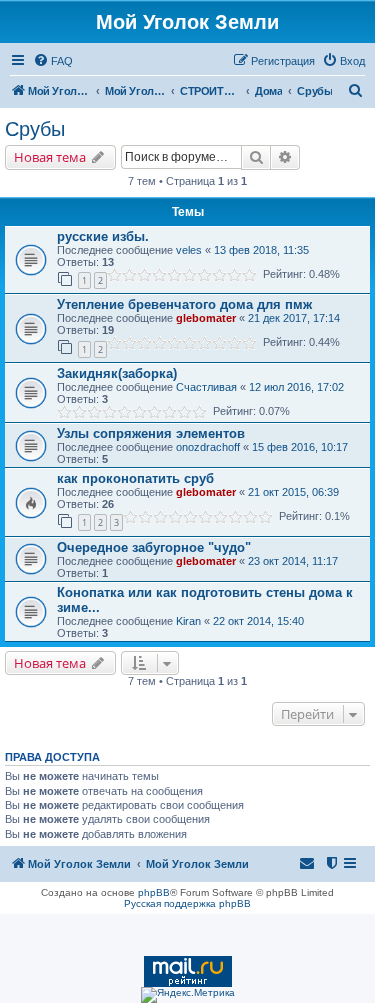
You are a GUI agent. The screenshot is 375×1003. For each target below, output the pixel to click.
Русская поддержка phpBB (187, 903)
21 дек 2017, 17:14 (294, 318)
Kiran (188, 621)
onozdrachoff (208, 447)
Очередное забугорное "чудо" (154, 547)
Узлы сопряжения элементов (151, 433)
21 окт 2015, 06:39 (293, 492)
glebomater (206, 318)
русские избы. (103, 236)
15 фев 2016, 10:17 (300, 447)
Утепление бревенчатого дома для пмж (184, 304)
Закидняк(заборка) (117, 373)
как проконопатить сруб (135, 478)
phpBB (154, 892)
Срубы (35, 129)
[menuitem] (53, 61)
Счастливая (206, 387)
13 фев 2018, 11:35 (261, 250)
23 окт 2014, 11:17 (293, 561)
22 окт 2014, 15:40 (258, 621)
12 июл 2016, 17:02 (296, 387)
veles (189, 250)
